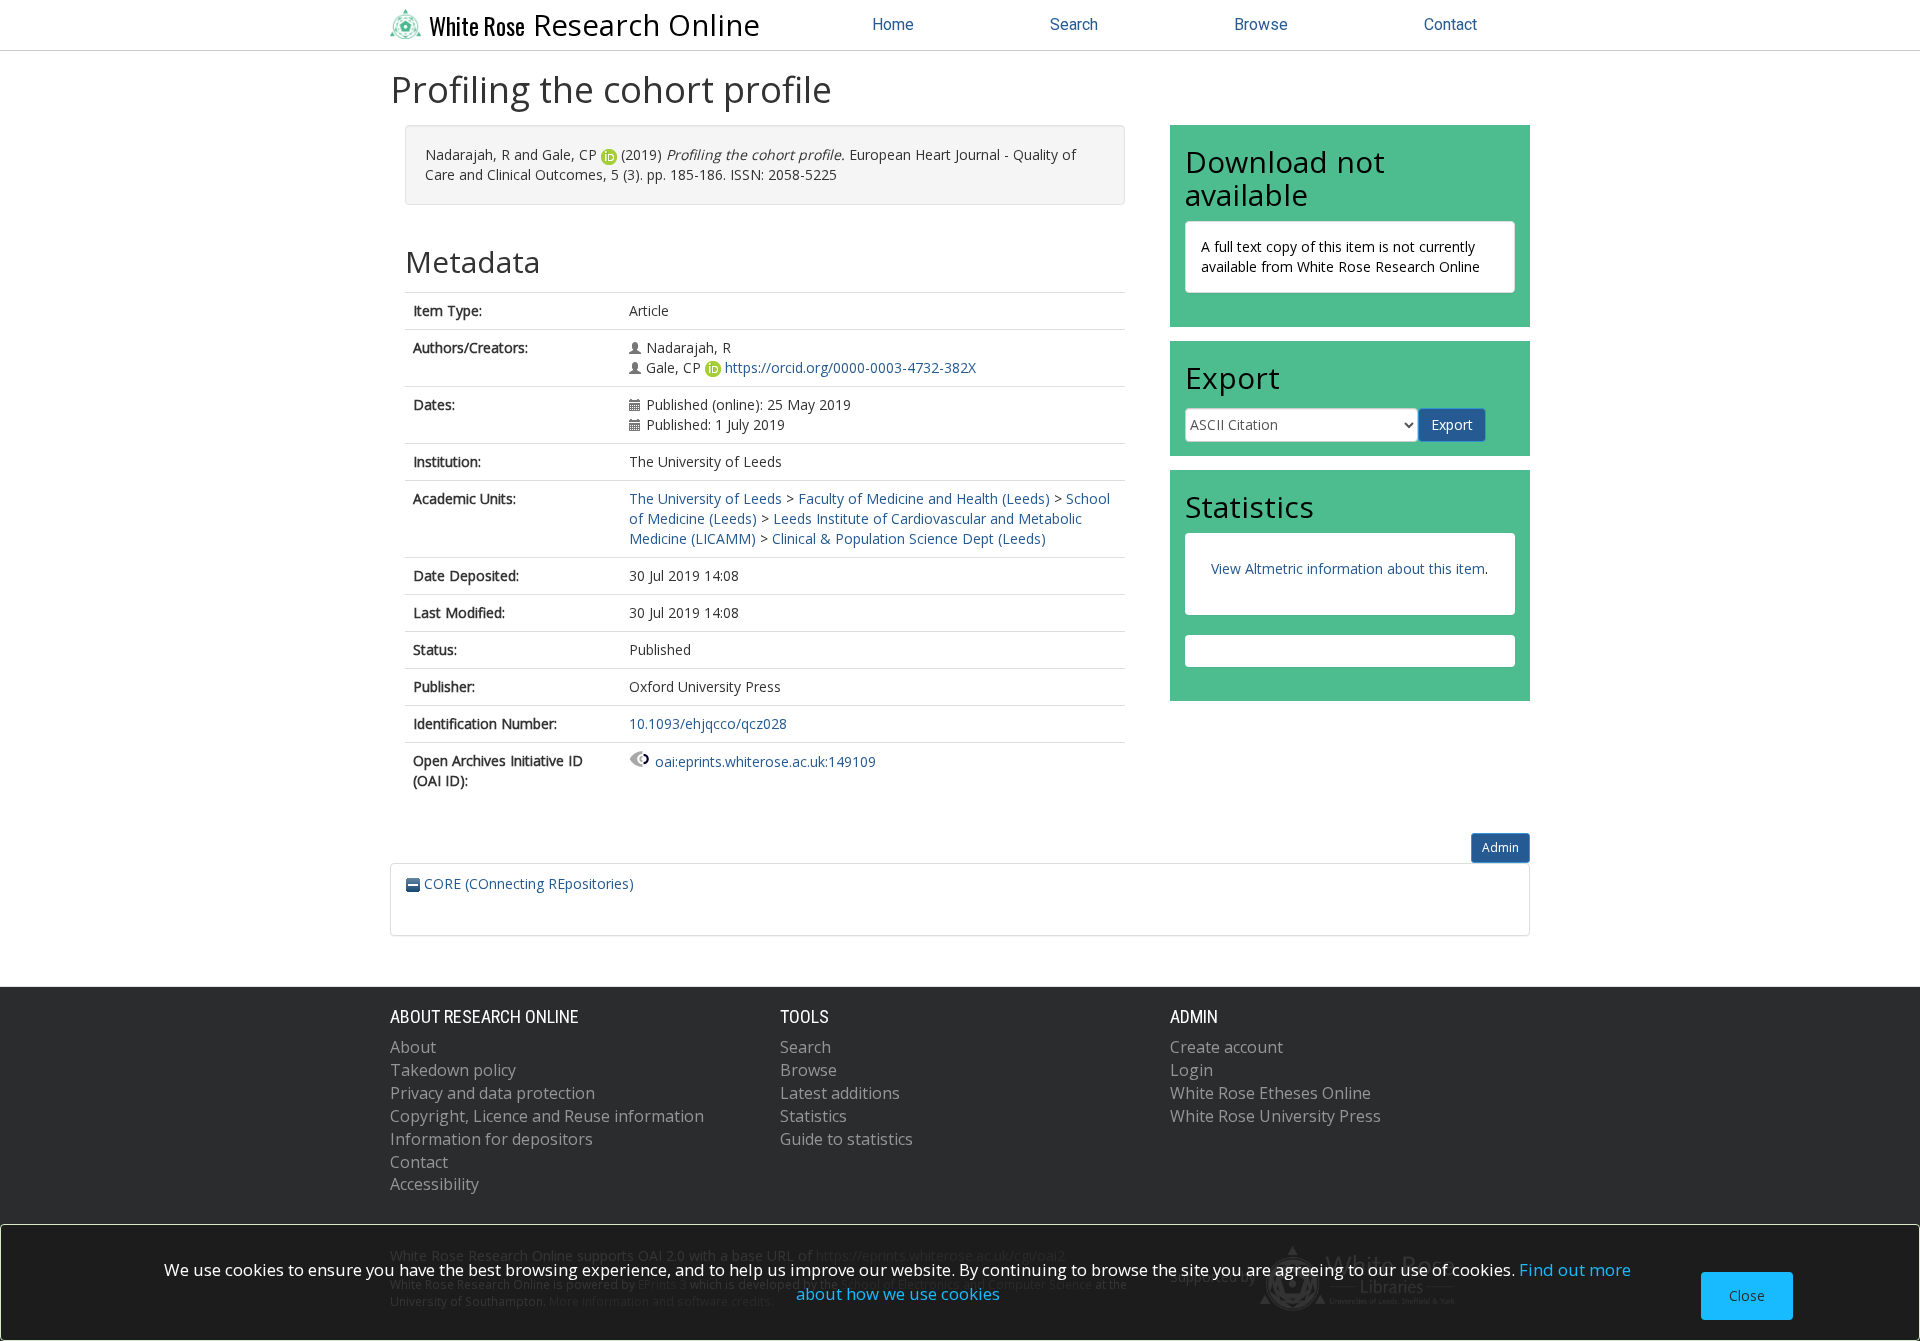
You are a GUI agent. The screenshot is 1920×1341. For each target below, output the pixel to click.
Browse (1261, 24)
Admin (1500, 847)
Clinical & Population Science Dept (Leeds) (909, 538)
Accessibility (434, 1184)
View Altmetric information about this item (1348, 568)
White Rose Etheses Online (1270, 1093)
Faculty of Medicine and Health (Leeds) (924, 498)
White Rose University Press (1275, 1116)
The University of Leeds (705, 498)
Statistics (813, 1116)
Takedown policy (453, 1070)
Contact (1450, 24)
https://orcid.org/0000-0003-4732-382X (850, 367)
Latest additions (840, 1093)
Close (1747, 1295)
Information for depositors (491, 1139)
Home (893, 24)
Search (1074, 24)
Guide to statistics (846, 1139)
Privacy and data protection (492, 1093)
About (413, 1047)
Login (1191, 1070)
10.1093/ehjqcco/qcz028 (708, 723)
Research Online (594, 25)
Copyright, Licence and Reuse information (547, 1116)
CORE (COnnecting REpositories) (527, 883)
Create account (1226, 1047)
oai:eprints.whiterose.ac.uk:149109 (765, 761)
